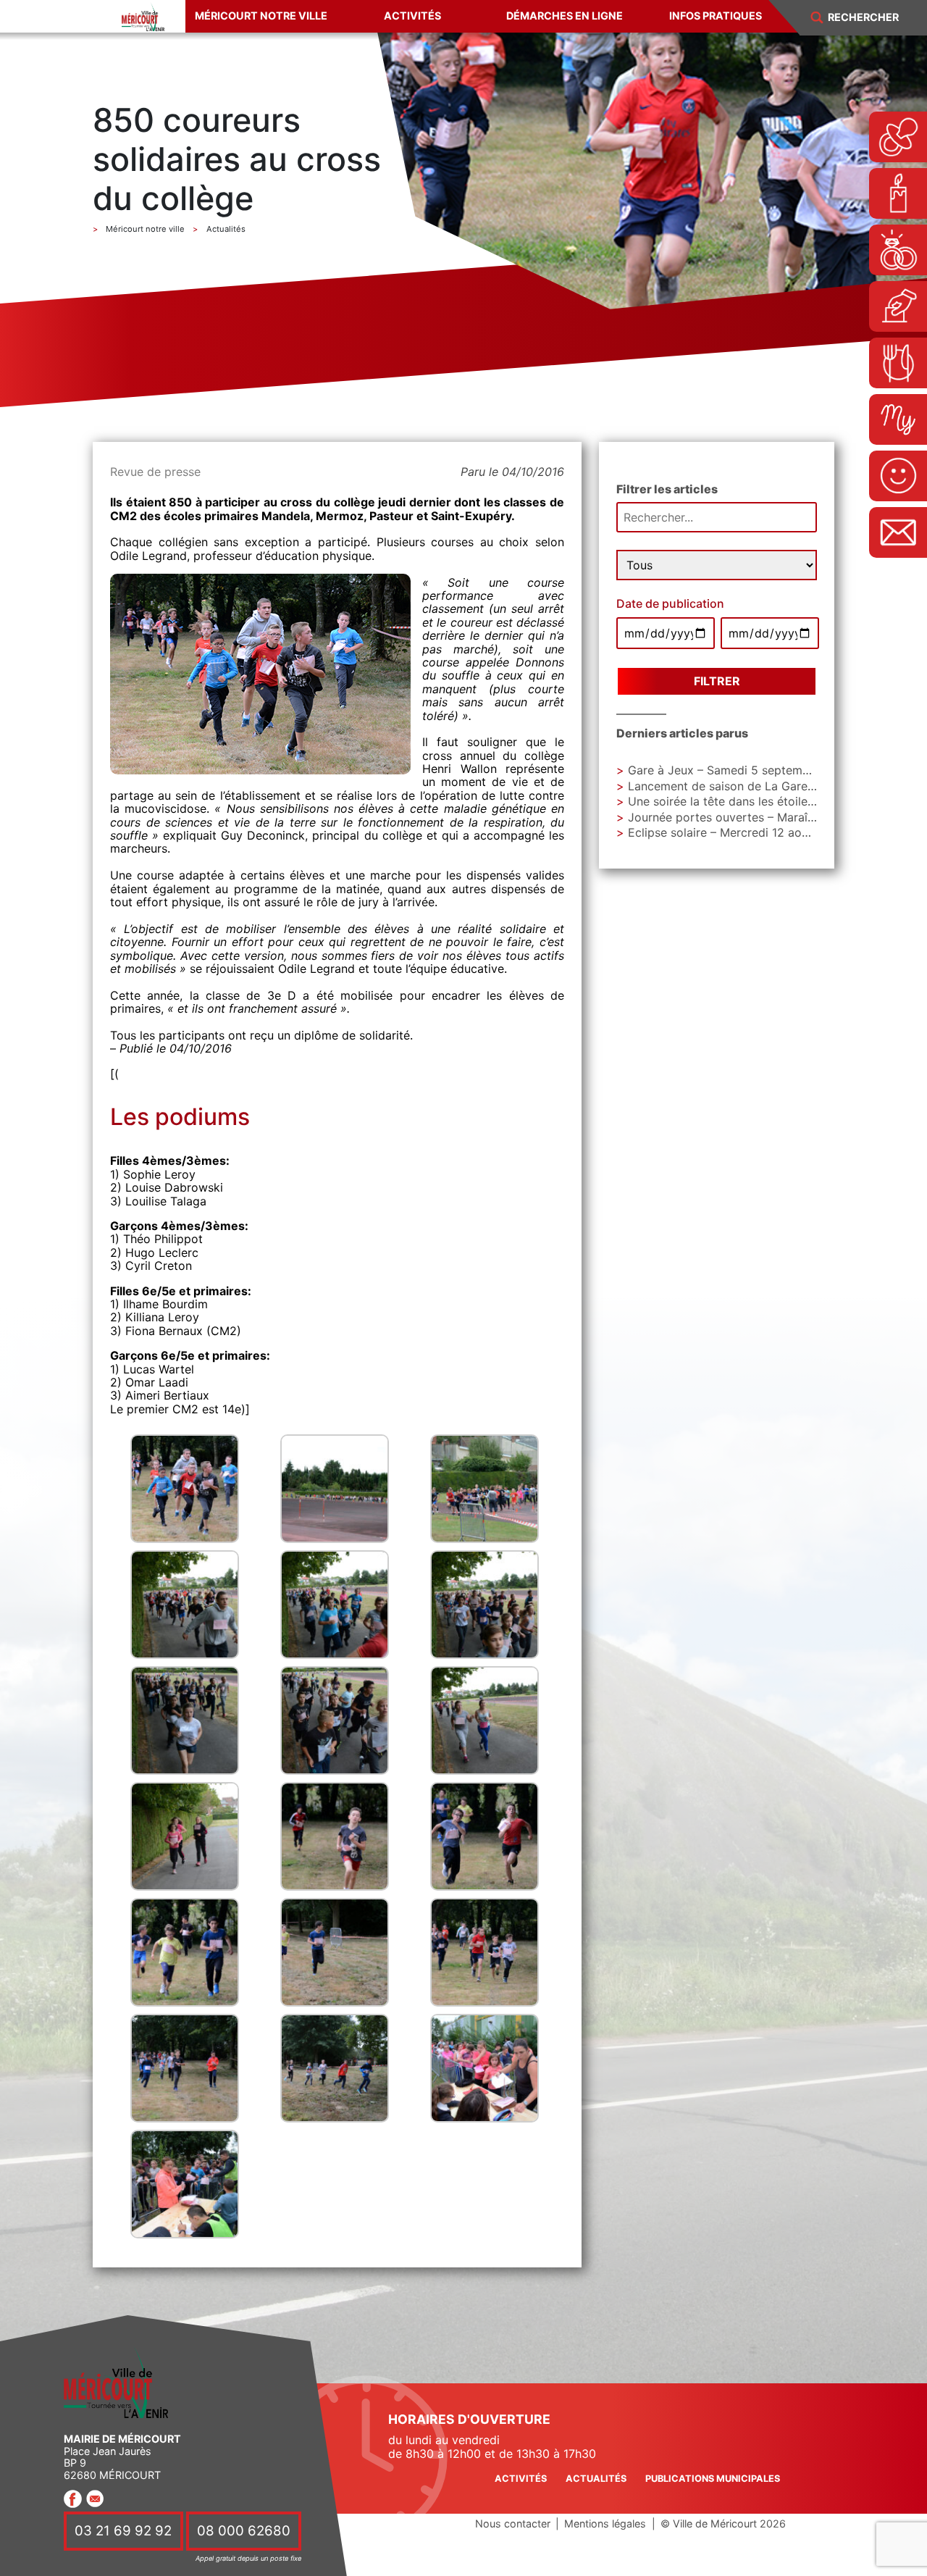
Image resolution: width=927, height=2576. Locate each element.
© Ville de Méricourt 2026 (723, 2523)
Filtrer (717, 681)
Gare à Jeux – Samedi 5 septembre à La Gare (752, 770)
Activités (412, 16)
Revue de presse (155, 472)
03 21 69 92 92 (123, 2531)
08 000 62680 (244, 2531)
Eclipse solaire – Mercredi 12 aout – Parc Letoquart (768, 832)
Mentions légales (605, 2523)
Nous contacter (513, 2523)
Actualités (596, 2479)
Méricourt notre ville (261, 16)
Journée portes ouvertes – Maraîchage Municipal (762, 817)
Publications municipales (713, 2479)
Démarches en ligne (565, 16)
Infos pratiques (716, 16)
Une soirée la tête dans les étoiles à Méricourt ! (758, 801)
